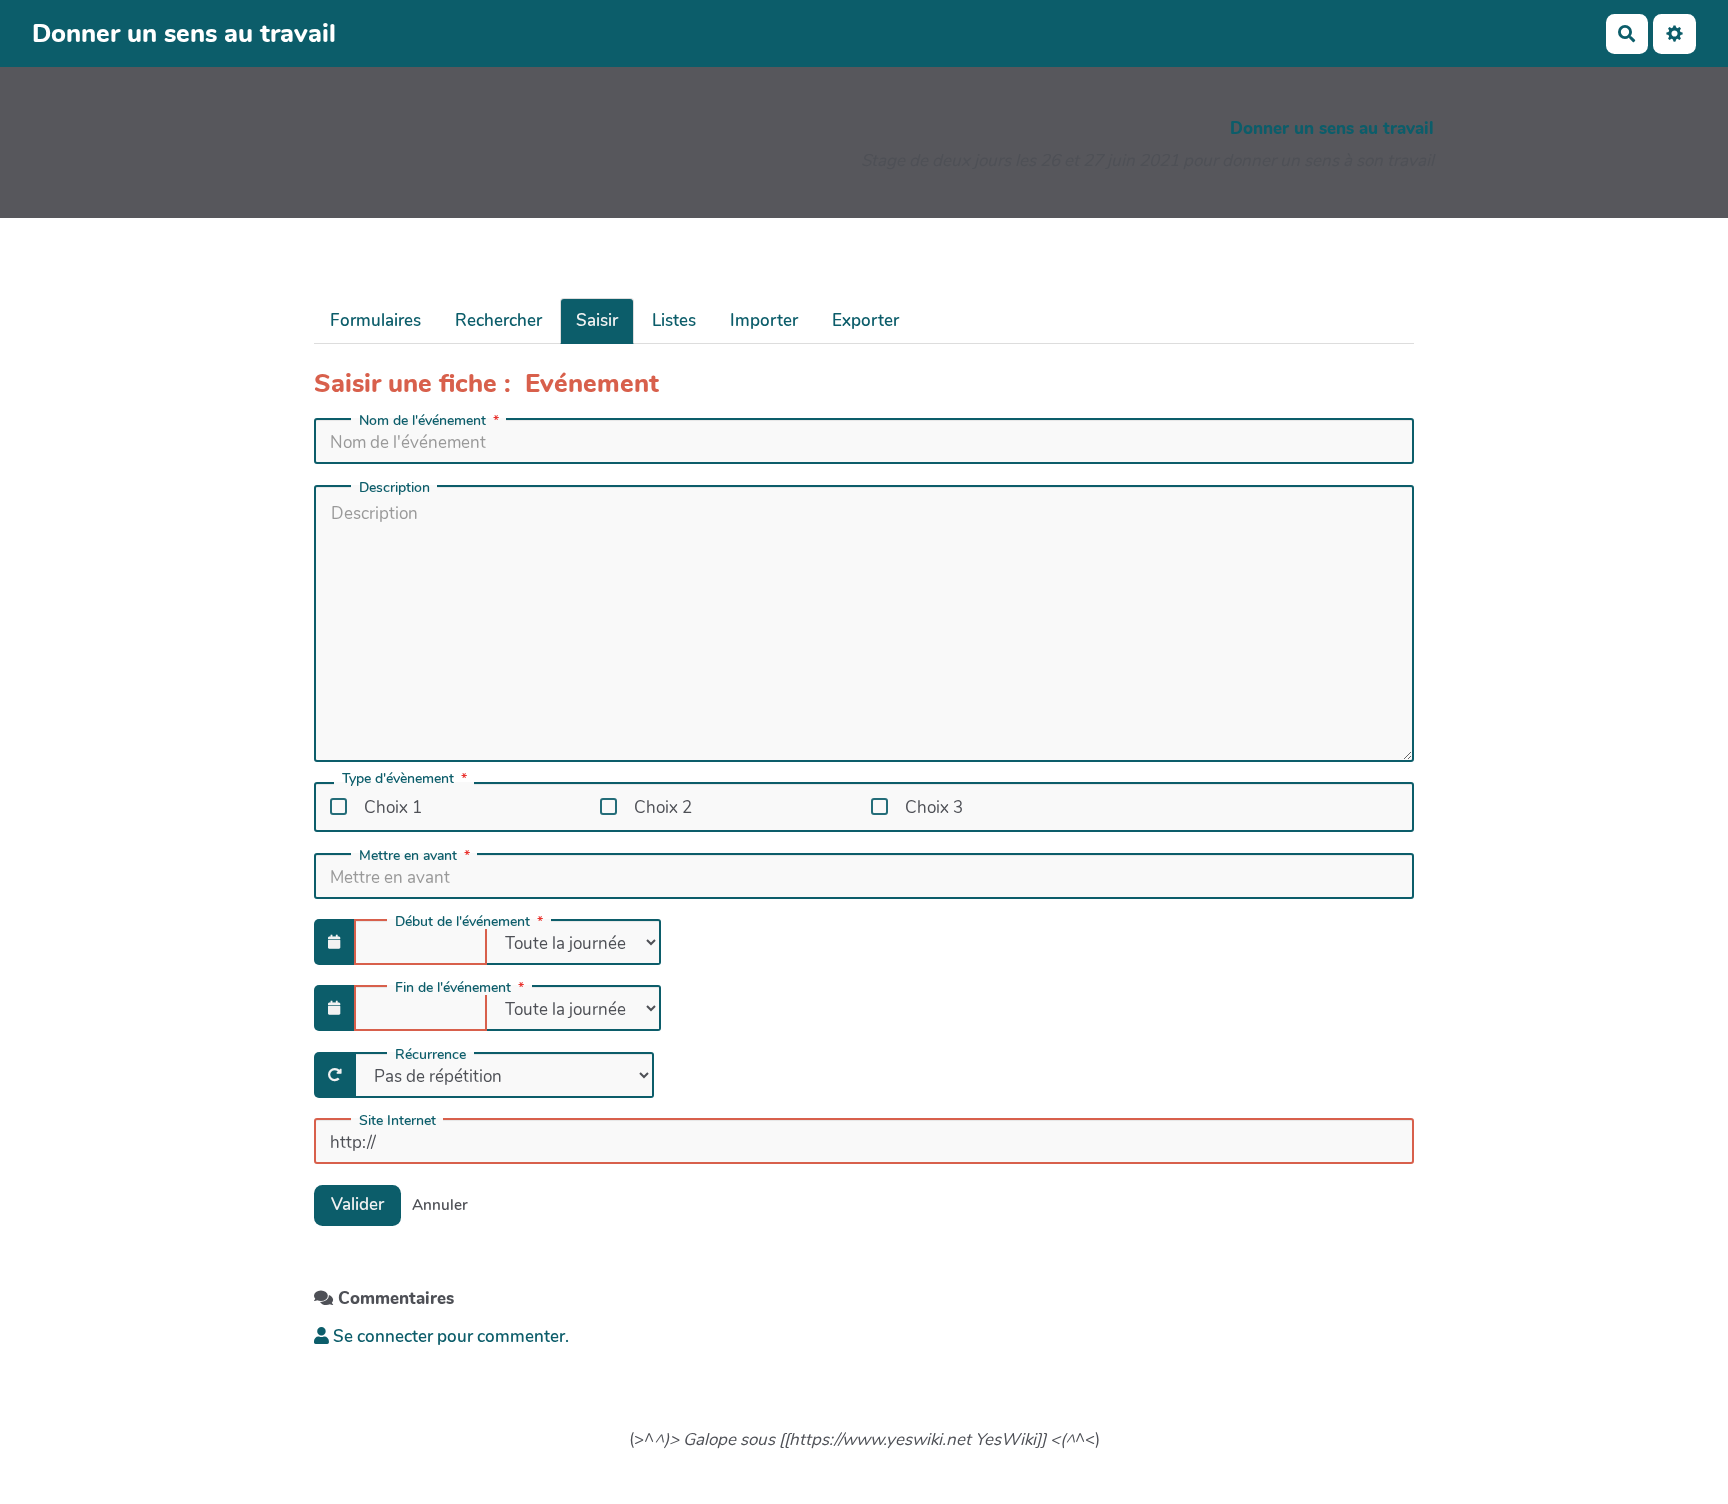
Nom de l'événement (422, 421)
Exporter (865, 320)
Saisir (597, 320)
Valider (357, 1204)
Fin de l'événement (453, 988)
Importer (764, 320)
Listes (674, 320)
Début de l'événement (462, 922)
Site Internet (397, 1121)
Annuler (440, 1205)
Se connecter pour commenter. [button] (449, 1336)
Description (394, 488)
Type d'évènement (398, 780)
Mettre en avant (408, 856)
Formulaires (375, 320)
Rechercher (498, 320)
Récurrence (430, 1055)
